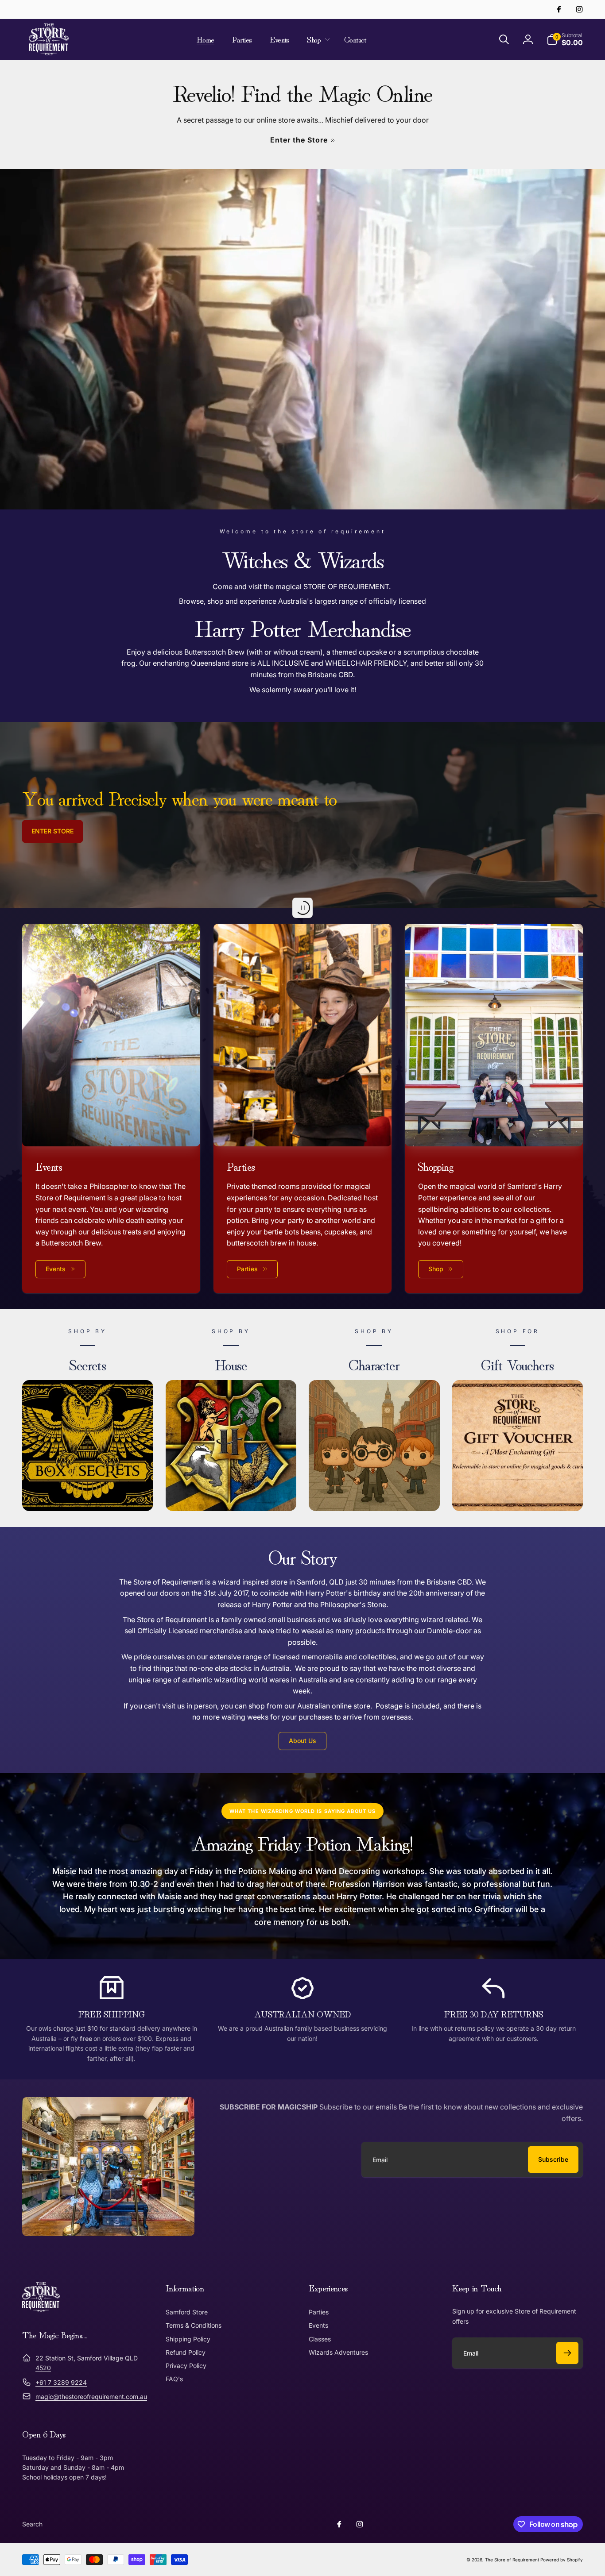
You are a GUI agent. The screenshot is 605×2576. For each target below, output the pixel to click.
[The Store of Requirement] (41, 2310)
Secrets (87, 1364)
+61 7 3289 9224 (61, 2382)
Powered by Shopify (562, 2560)
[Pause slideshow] (302, 908)
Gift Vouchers (517, 1364)
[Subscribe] (567, 2353)
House (231, 1364)
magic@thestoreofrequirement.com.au (91, 2397)
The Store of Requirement (512, 2560)
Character (374, 1364)
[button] (317, 39)
